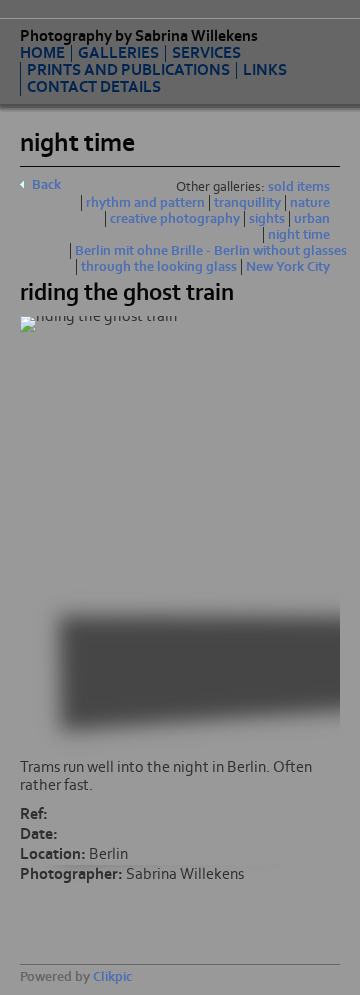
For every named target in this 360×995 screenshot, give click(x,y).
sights (267, 219)
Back (46, 185)
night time (299, 235)
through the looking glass (159, 267)
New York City (288, 267)
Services (206, 53)
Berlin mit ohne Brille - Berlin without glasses (211, 251)
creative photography (175, 219)
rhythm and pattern (145, 203)
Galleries (118, 53)
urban (312, 219)
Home (42, 53)
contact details (94, 87)
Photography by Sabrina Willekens (139, 36)
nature (310, 203)
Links (265, 70)
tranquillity (247, 203)
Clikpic (112, 977)
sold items (299, 187)
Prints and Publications (128, 70)
